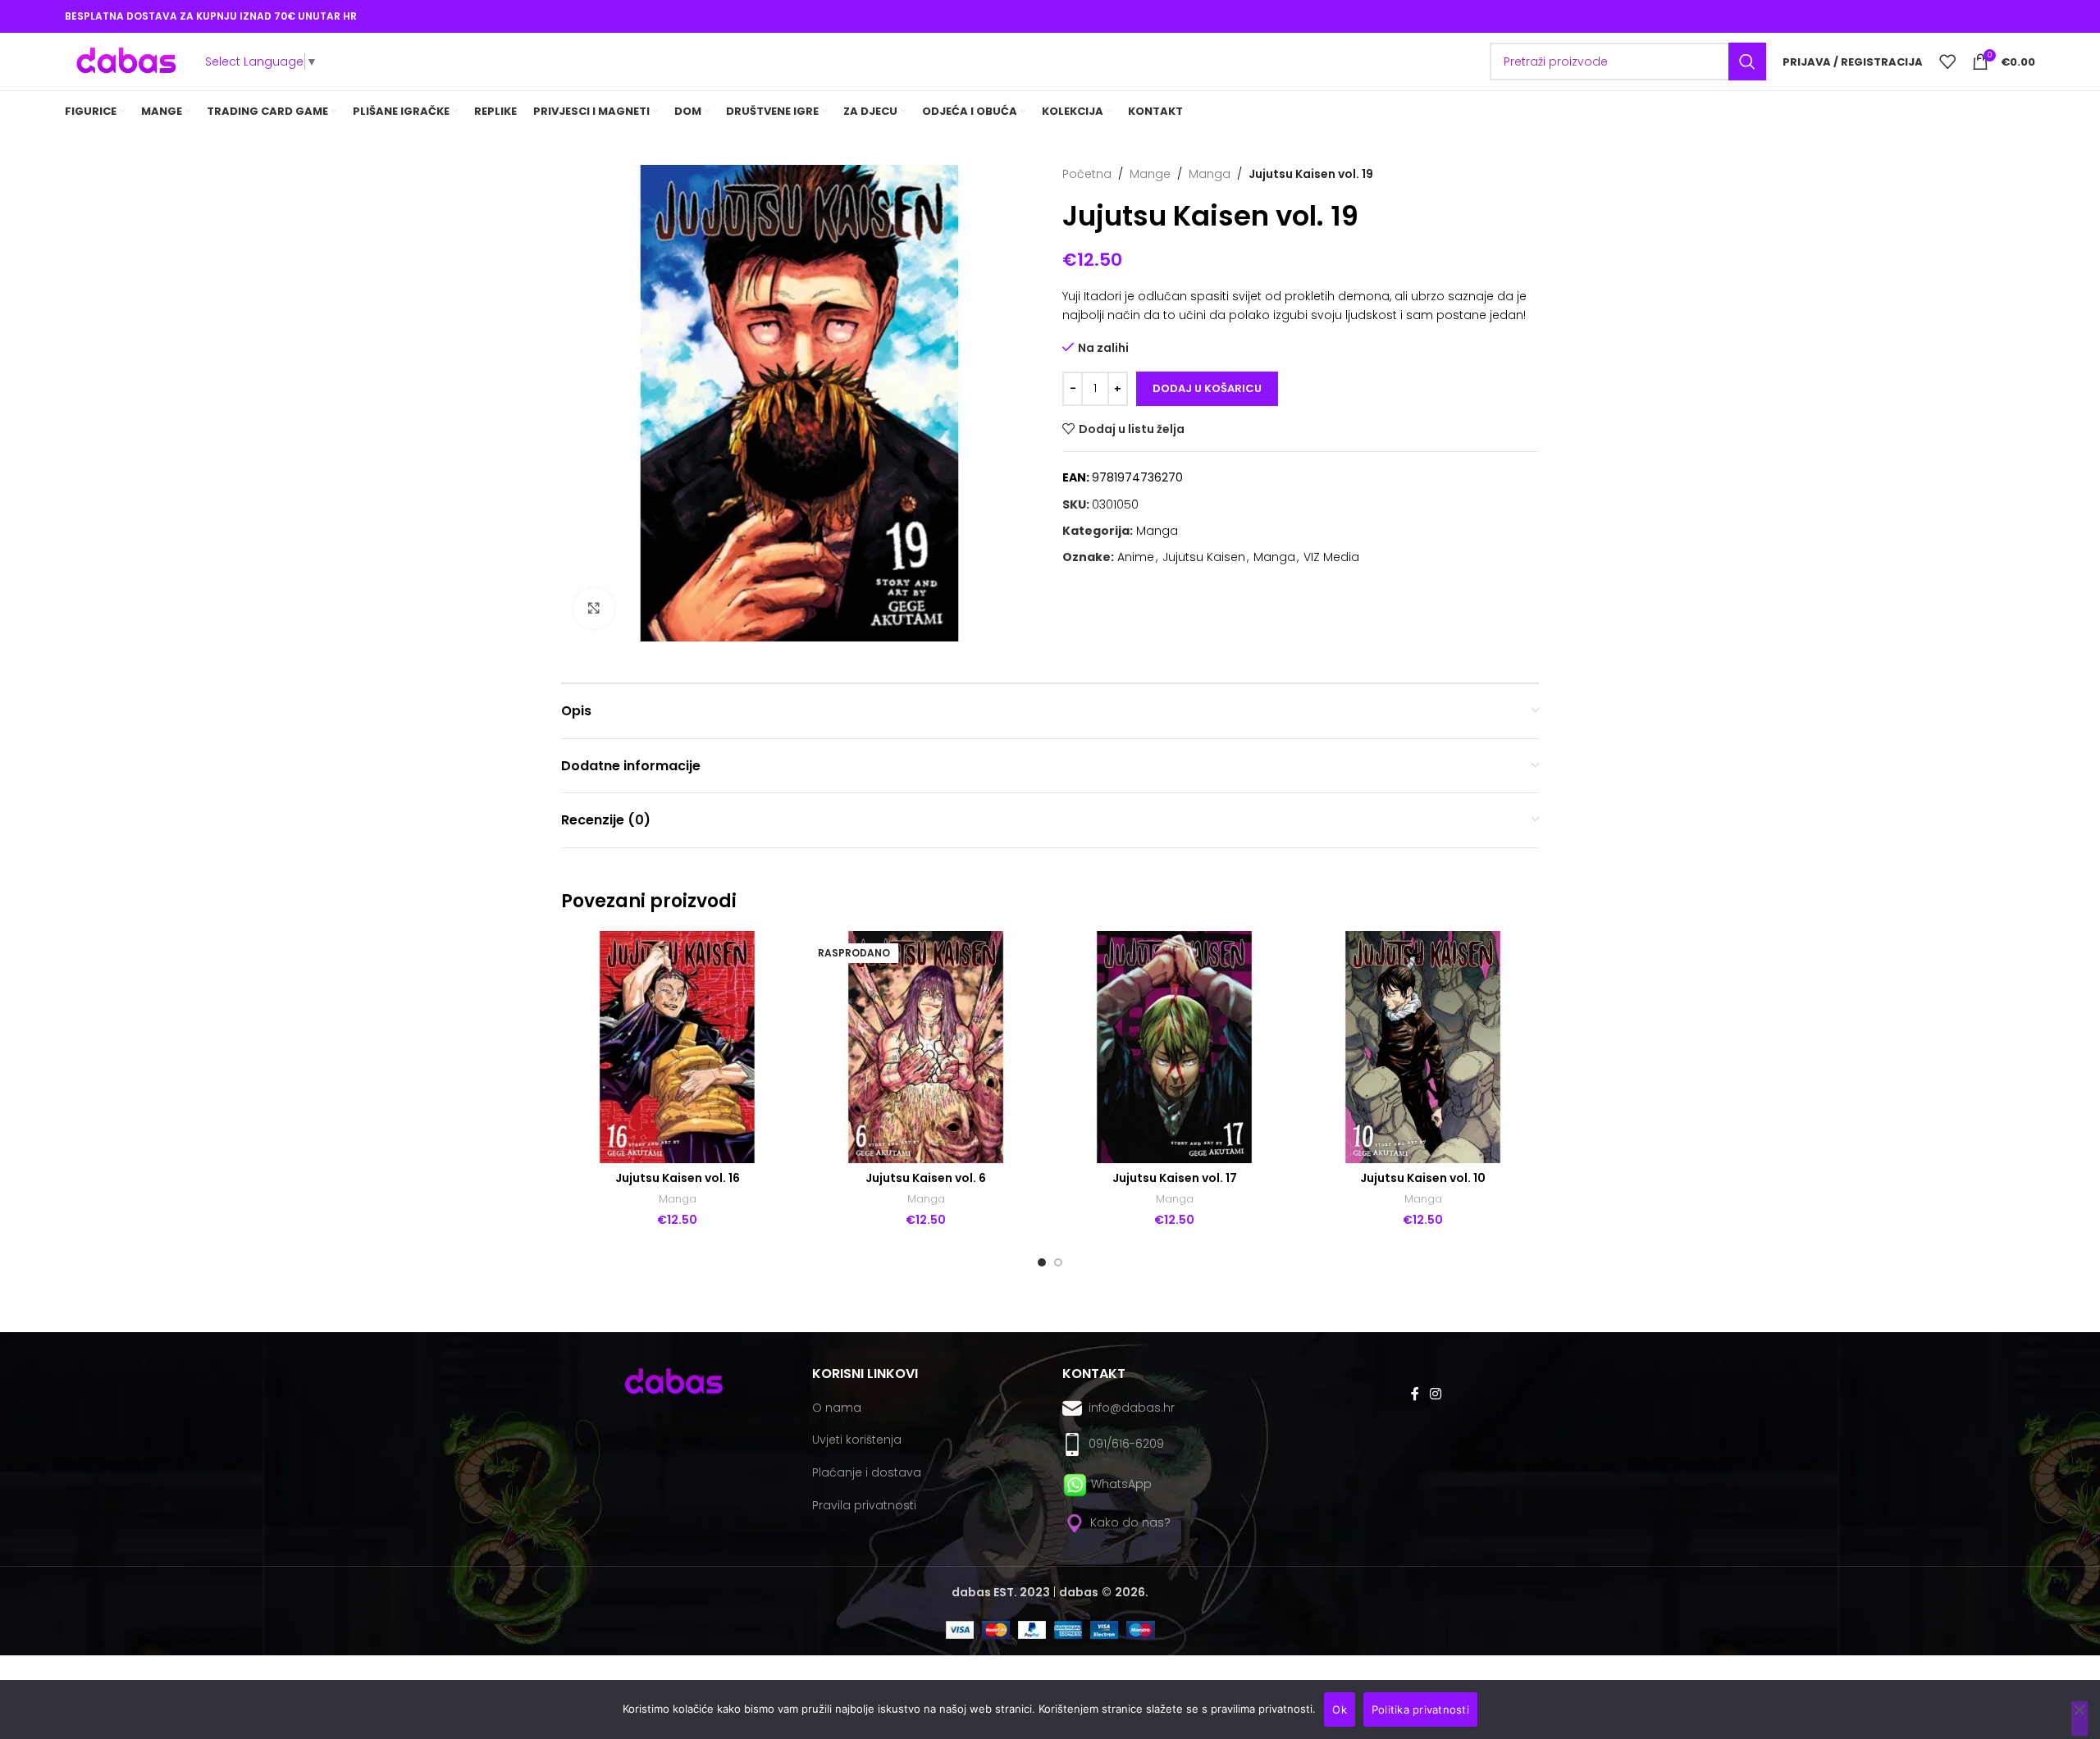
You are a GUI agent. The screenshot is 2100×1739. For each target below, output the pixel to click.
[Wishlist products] (1947, 62)
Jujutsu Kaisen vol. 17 (1175, 1178)
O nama (837, 1408)
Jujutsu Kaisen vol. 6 (926, 1178)
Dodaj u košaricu (1207, 388)
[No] (2079, 1718)
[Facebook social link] (1415, 1394)
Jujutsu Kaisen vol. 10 (1423, 1178)
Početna (1087, 174)
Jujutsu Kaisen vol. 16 (678, 1178)
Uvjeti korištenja (857, 1440)
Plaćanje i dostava (867, 1472)
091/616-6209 (1123, 1444)
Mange (1150, 174)
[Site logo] (126, 61)
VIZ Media (1331, 557)
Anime (1136, 557)
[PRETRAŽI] (1747, 62)
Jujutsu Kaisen (1204, 557)
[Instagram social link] (1435, 1394)
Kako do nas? (1129, 1522)
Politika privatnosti (1420, 1709)
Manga (1210, 174)
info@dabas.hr (1132, 1408)
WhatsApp (1121, 1484)
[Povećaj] (594, 609)
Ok (1340, 1709)
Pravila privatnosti (864, 1505)
